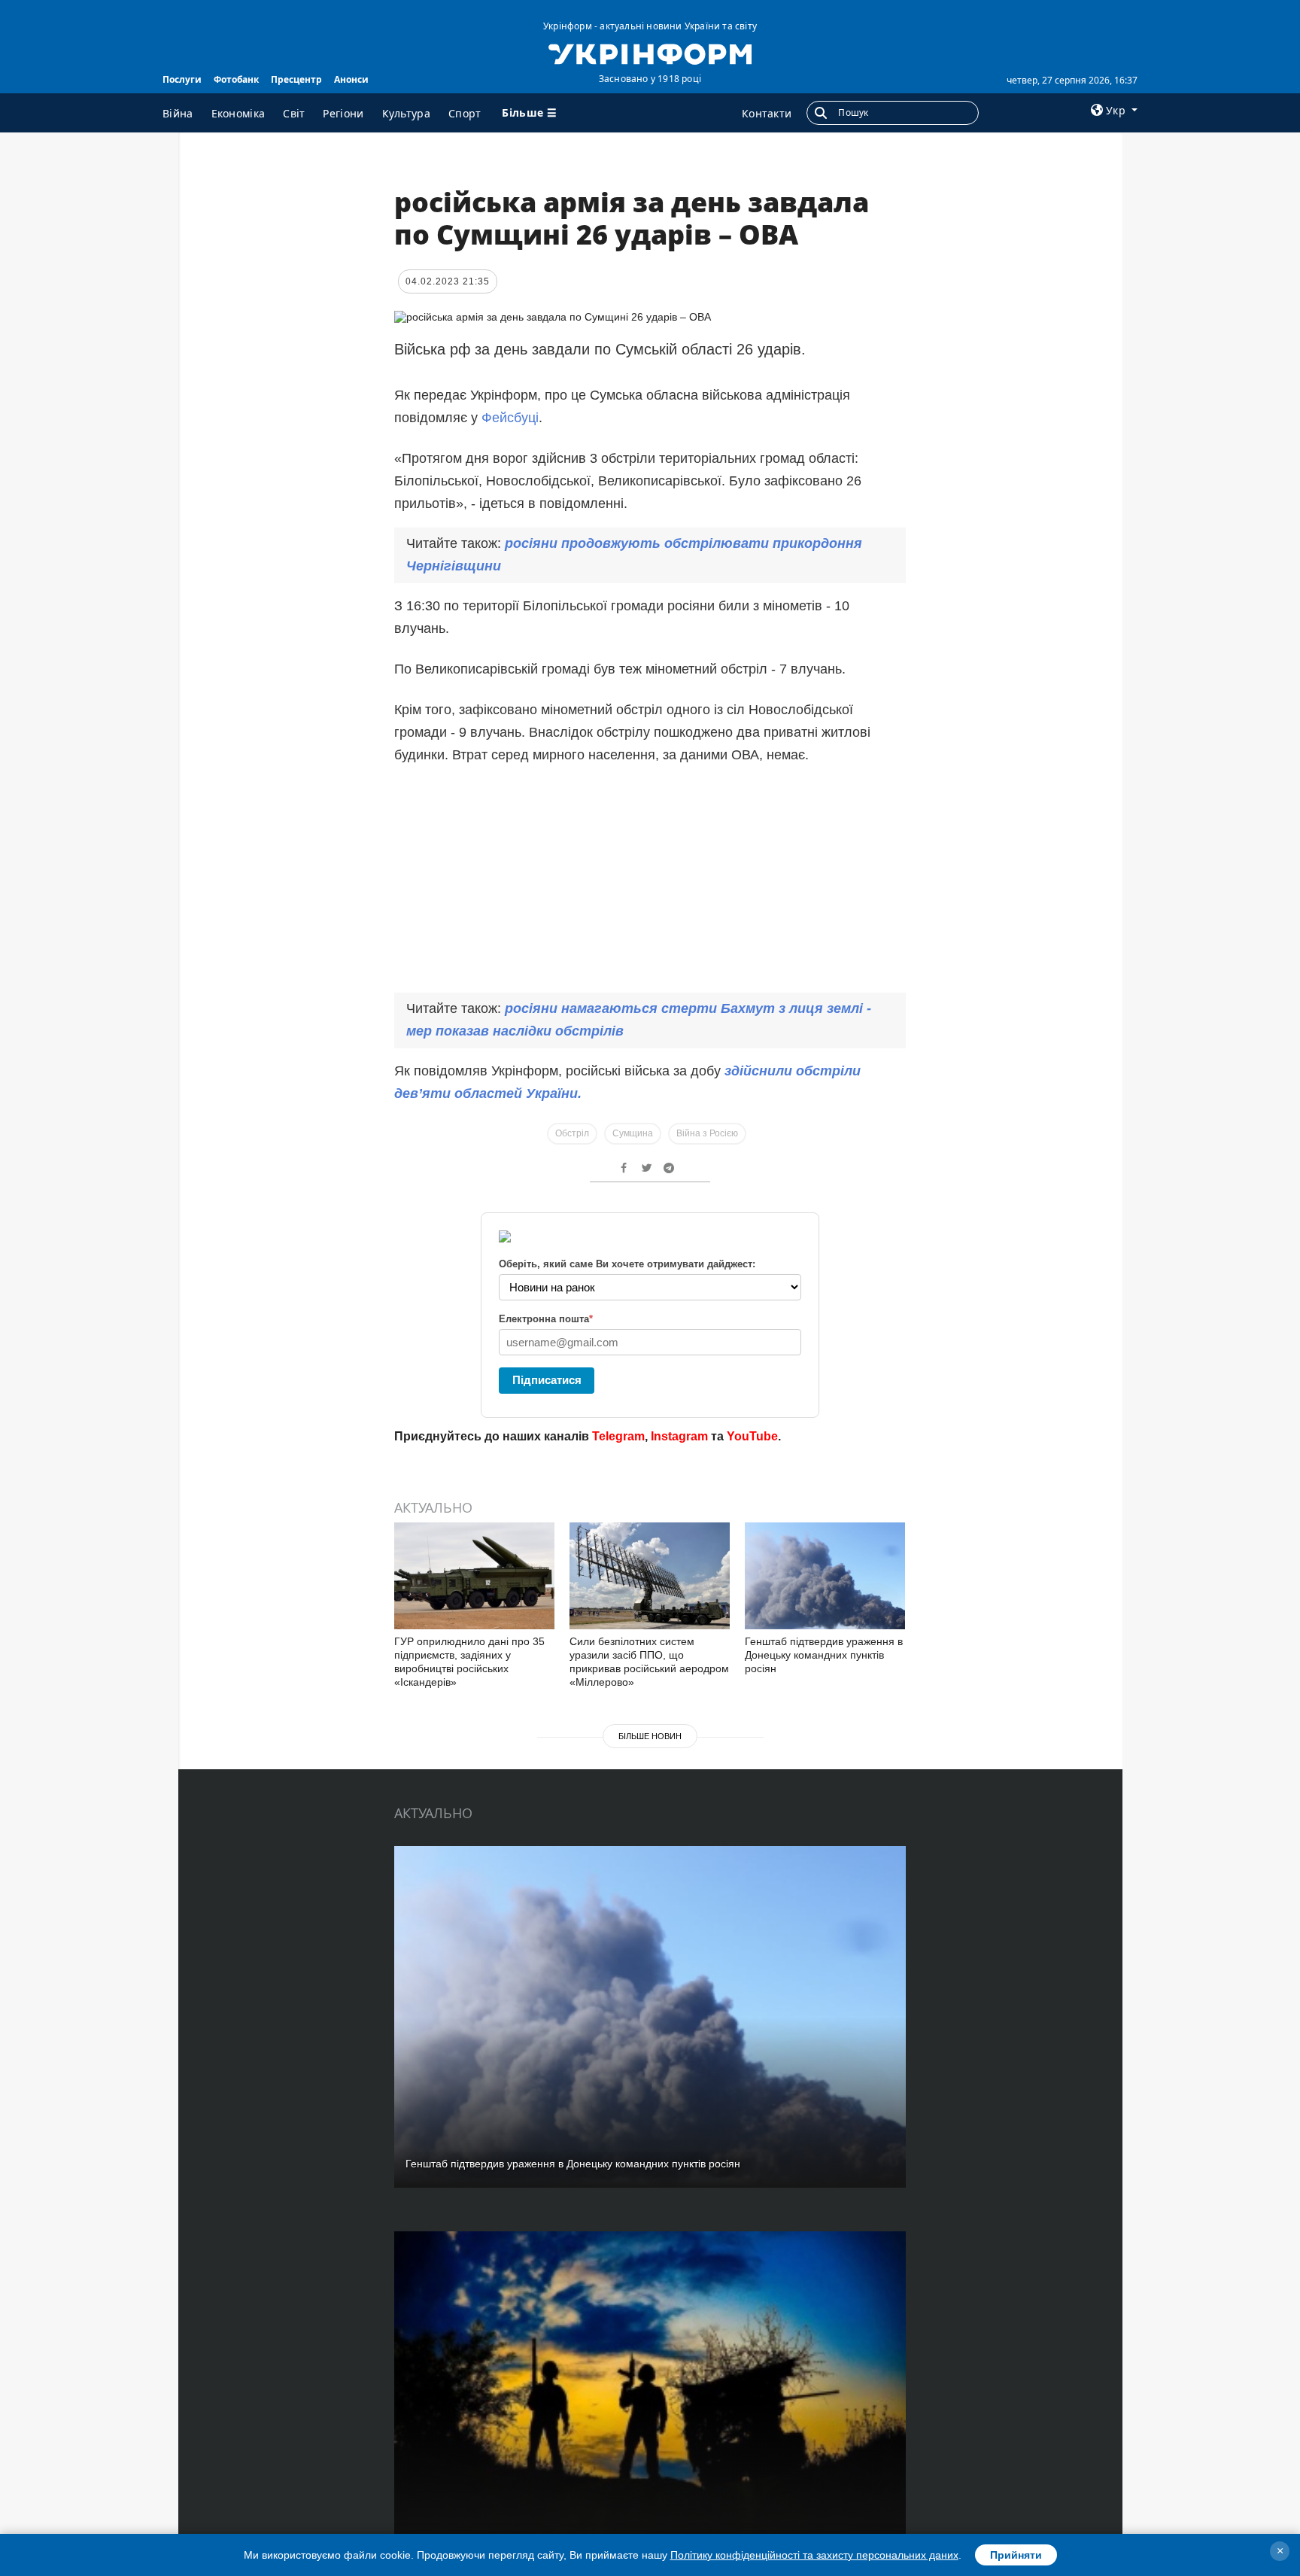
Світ (294, 113)
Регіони (343, 113)
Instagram (679, 1436)
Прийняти (1016, 2555)
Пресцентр (296, 79)
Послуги (182, 79)
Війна (178, 113)
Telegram (618, 1436)
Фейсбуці (510, 418)
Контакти (767, 113)
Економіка (238, 113)
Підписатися (547, 1380)
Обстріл (572, 1133)
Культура (406, 113)
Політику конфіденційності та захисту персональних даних (814, 2555)
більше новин (650, 1736)
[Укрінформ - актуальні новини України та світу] (650, 53)
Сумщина (633, 1133)
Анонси (351, 79)
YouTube (752, 1436)
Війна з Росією (707, 1133)
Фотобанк (236, 79)
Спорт (465, 113)
